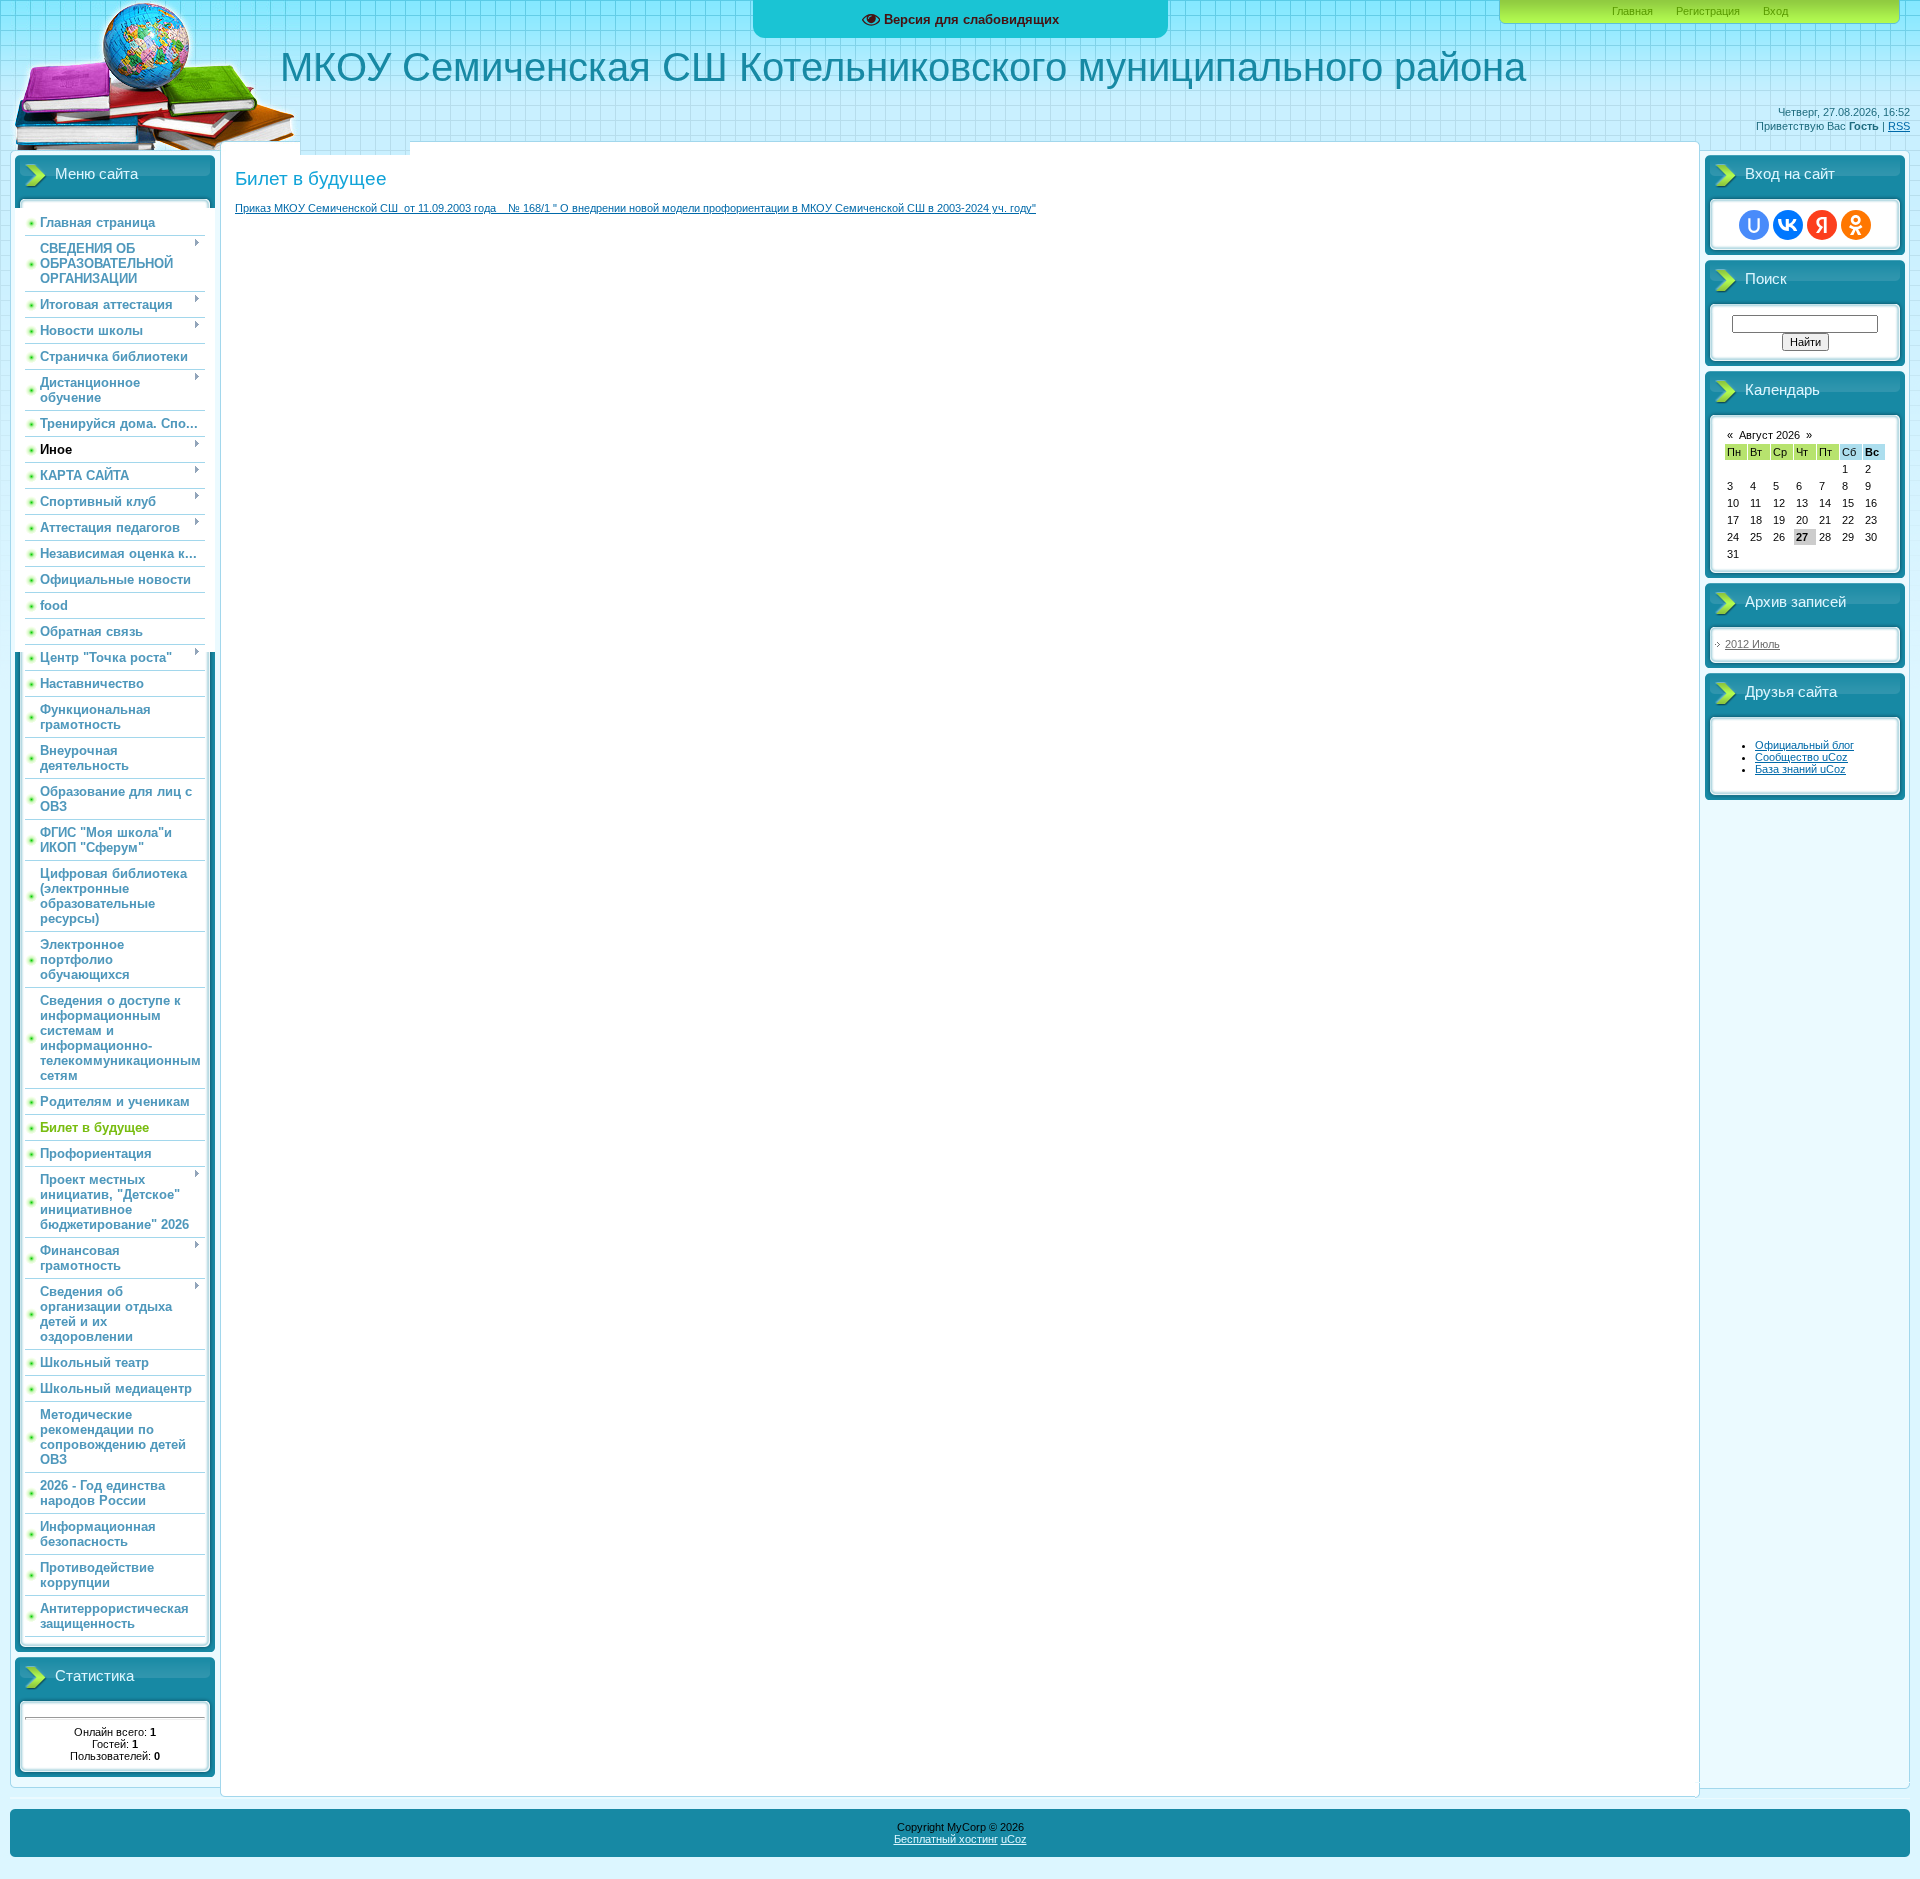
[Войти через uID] (1754, 225)
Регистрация (1708, 11)
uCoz (1014, 1839)
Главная (1632, 11)
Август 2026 (1769, 435)
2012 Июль (1752, 644)
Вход (1775, 11)
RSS (1899, 126)
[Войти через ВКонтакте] (1788, 225)
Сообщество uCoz (1801, 757)
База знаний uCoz (1800, 769)
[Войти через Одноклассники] (1856, 225)
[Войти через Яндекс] (1822, 225)
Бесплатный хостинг (946, 1839)
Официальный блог (1804, 745)
